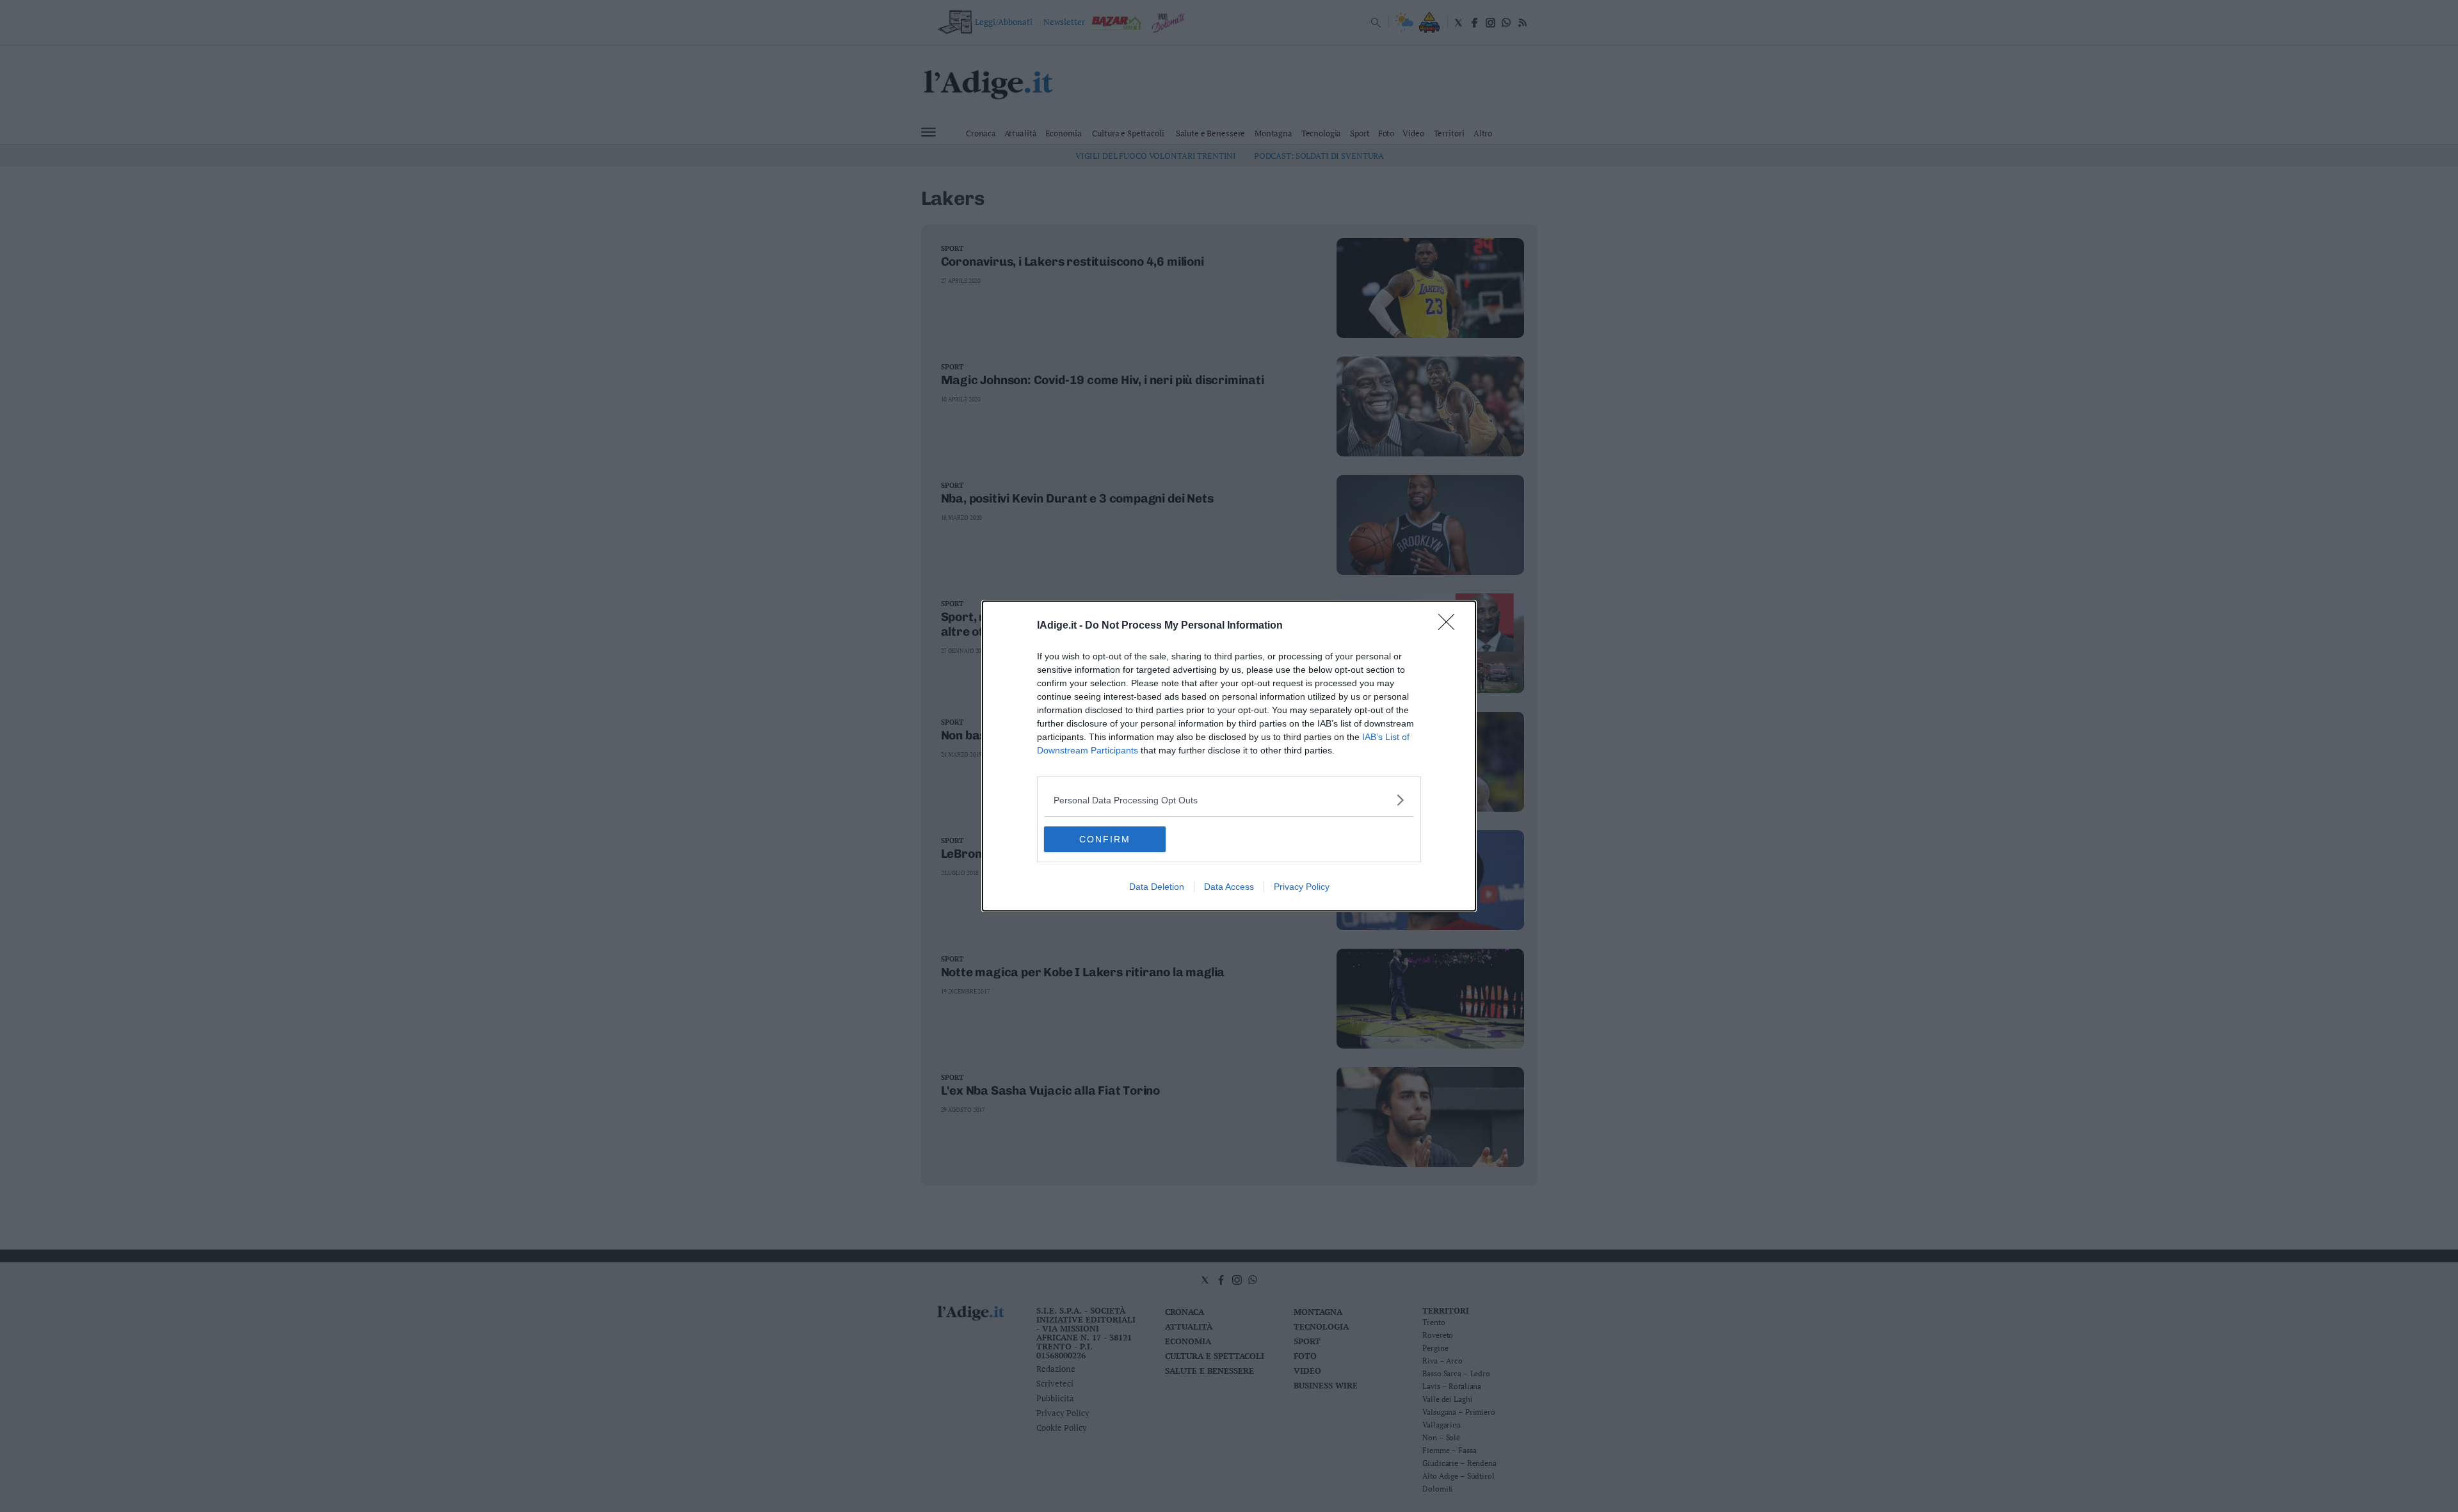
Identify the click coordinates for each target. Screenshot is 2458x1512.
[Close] (1450, 626)
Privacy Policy (1302, 887)
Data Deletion (1157, 887)
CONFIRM (1105, 839)
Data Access (1229, 887)
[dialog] (1229, 756)
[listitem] (1229, 800)
